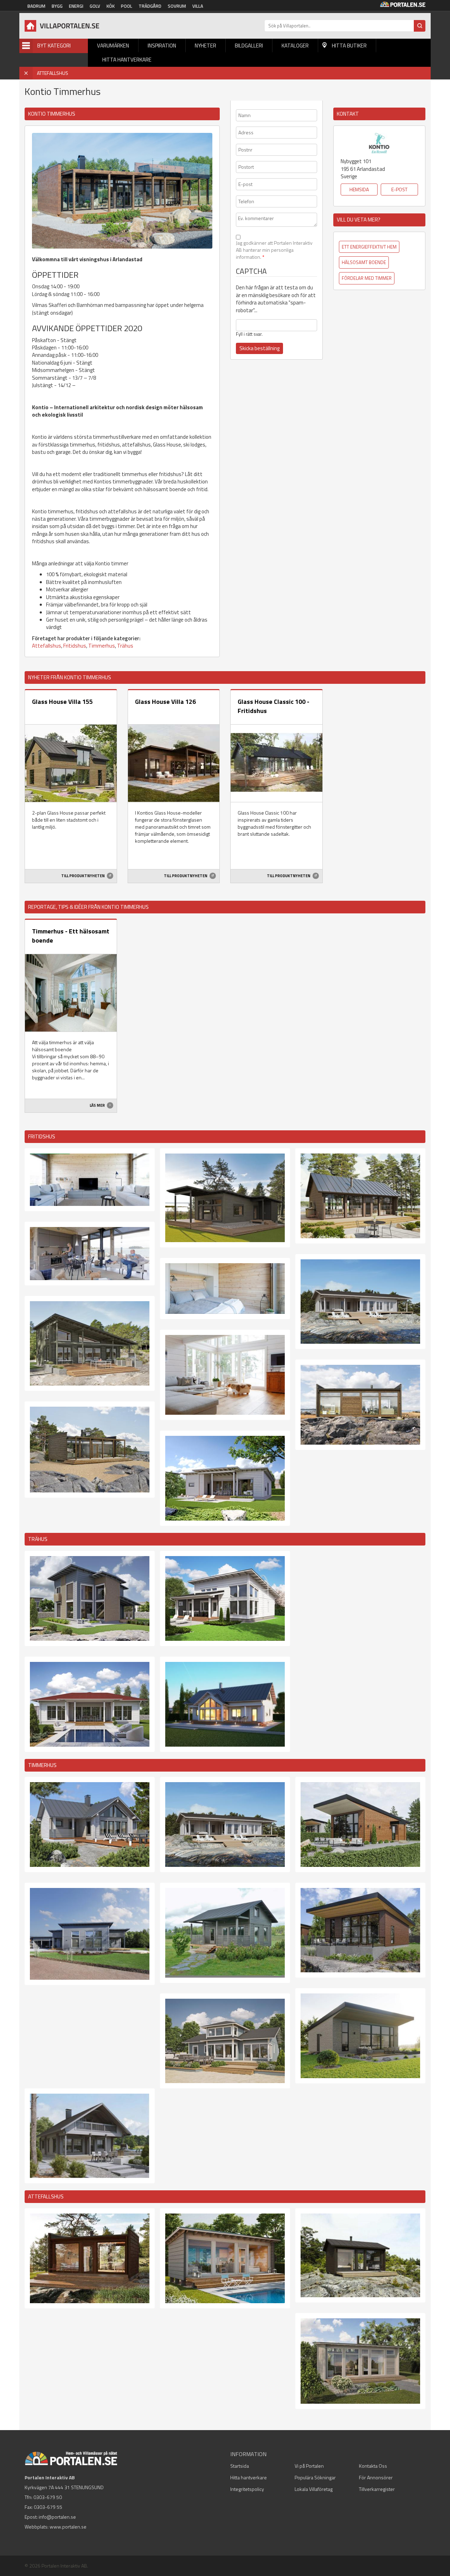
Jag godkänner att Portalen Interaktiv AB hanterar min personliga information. (274, 250)
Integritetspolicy (247, 2489)
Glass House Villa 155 (62, 702)
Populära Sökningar (315, 2477)
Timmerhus (102, 646)
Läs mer (98, 1105)
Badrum (36, 6)
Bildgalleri (249, 46)
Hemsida (359, 189)
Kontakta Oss (373, 2466)
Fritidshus (75, 646)
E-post (399, 189)
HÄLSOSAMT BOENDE (364, 262)
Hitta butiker (349, 46)
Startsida (240, 2466)
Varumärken (113, 46)
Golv (95, 6)
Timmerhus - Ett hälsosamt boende (71, 936)
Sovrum (177, 6)
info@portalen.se (57, 2517)
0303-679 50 (48, 2497)
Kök (111, 6)
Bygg (57, 6)
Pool (127, 6)
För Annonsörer (376, 2477)
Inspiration (162, 46)
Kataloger (295, 46)
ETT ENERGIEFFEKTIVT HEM (369, 247)
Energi (76, 6)
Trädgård (150, 6)
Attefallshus (47, 646)
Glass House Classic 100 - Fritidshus (274, 706)
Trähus (125, 646)
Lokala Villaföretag (314, 2489)
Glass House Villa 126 (165, 702)
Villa (198, 6)
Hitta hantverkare (127, 60)
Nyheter (205, 46)
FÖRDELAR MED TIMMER (367, 278)
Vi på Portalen (309, 2466)
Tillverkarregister (377, 2489)
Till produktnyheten (83, 876)
